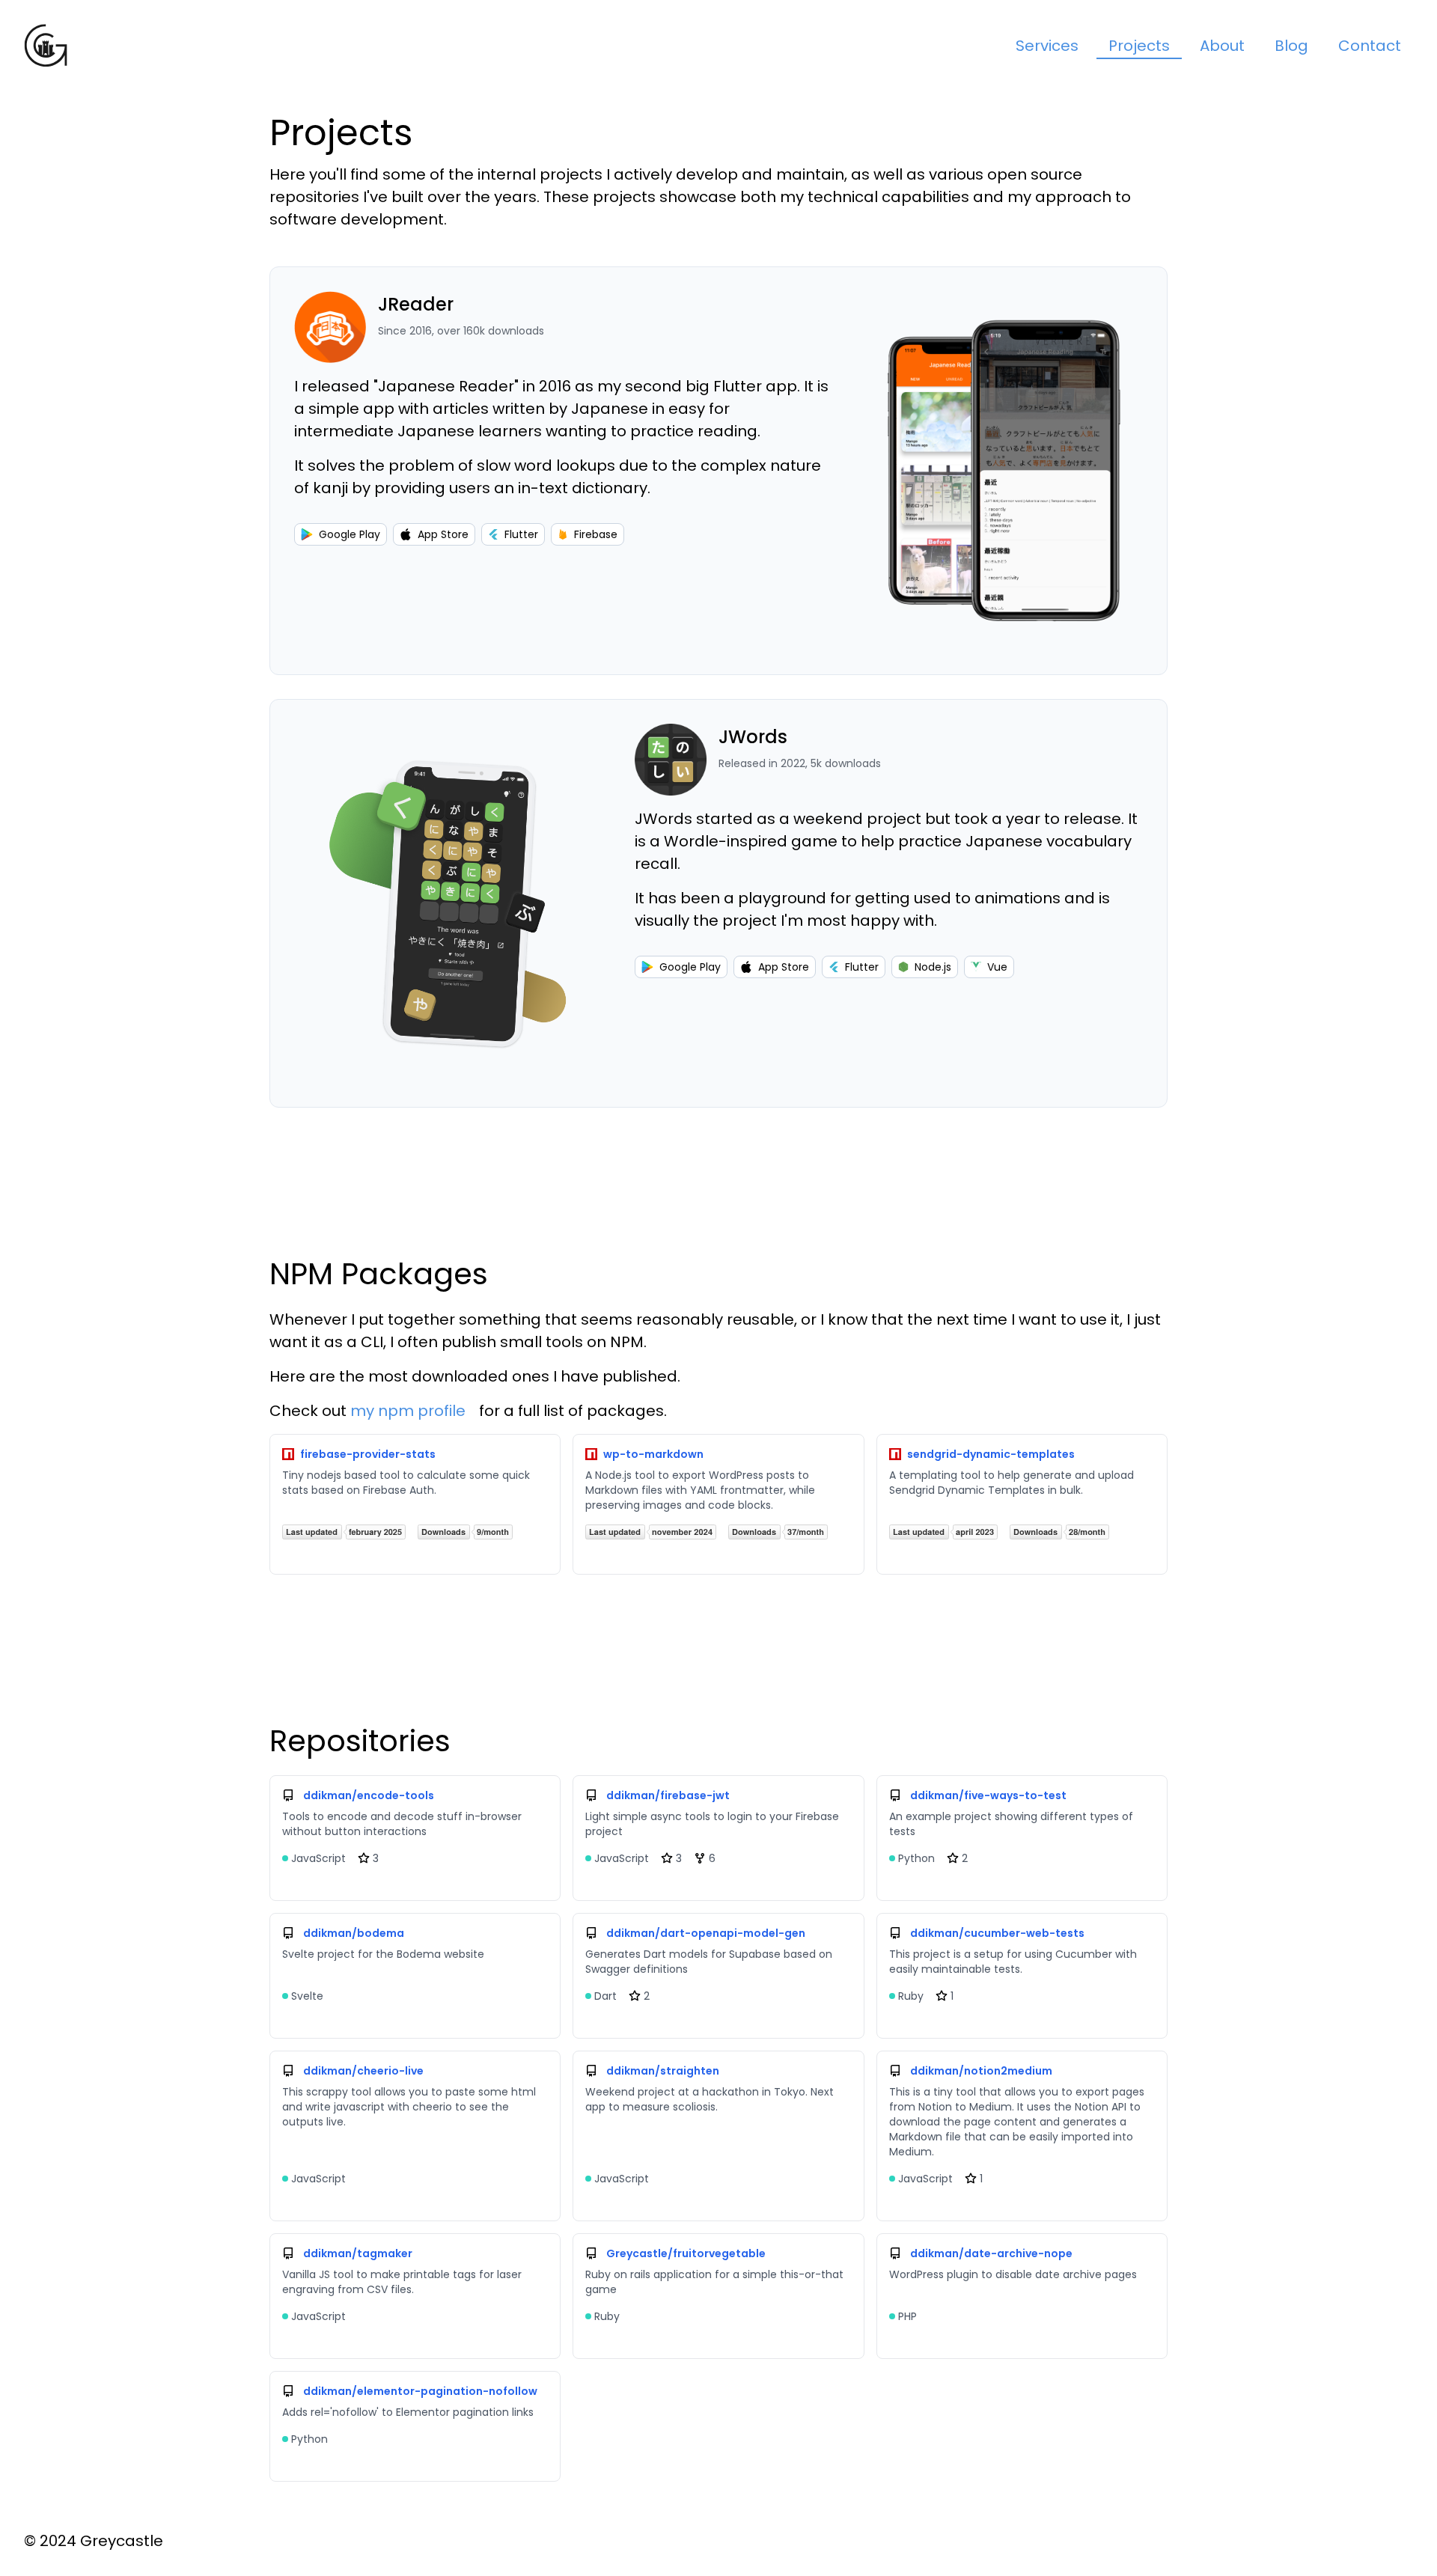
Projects (1139, 46)
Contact (1370, 46)
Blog (1291, 46)
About (1222, 46)
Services (1047, 46)
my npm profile (408, 1411)
